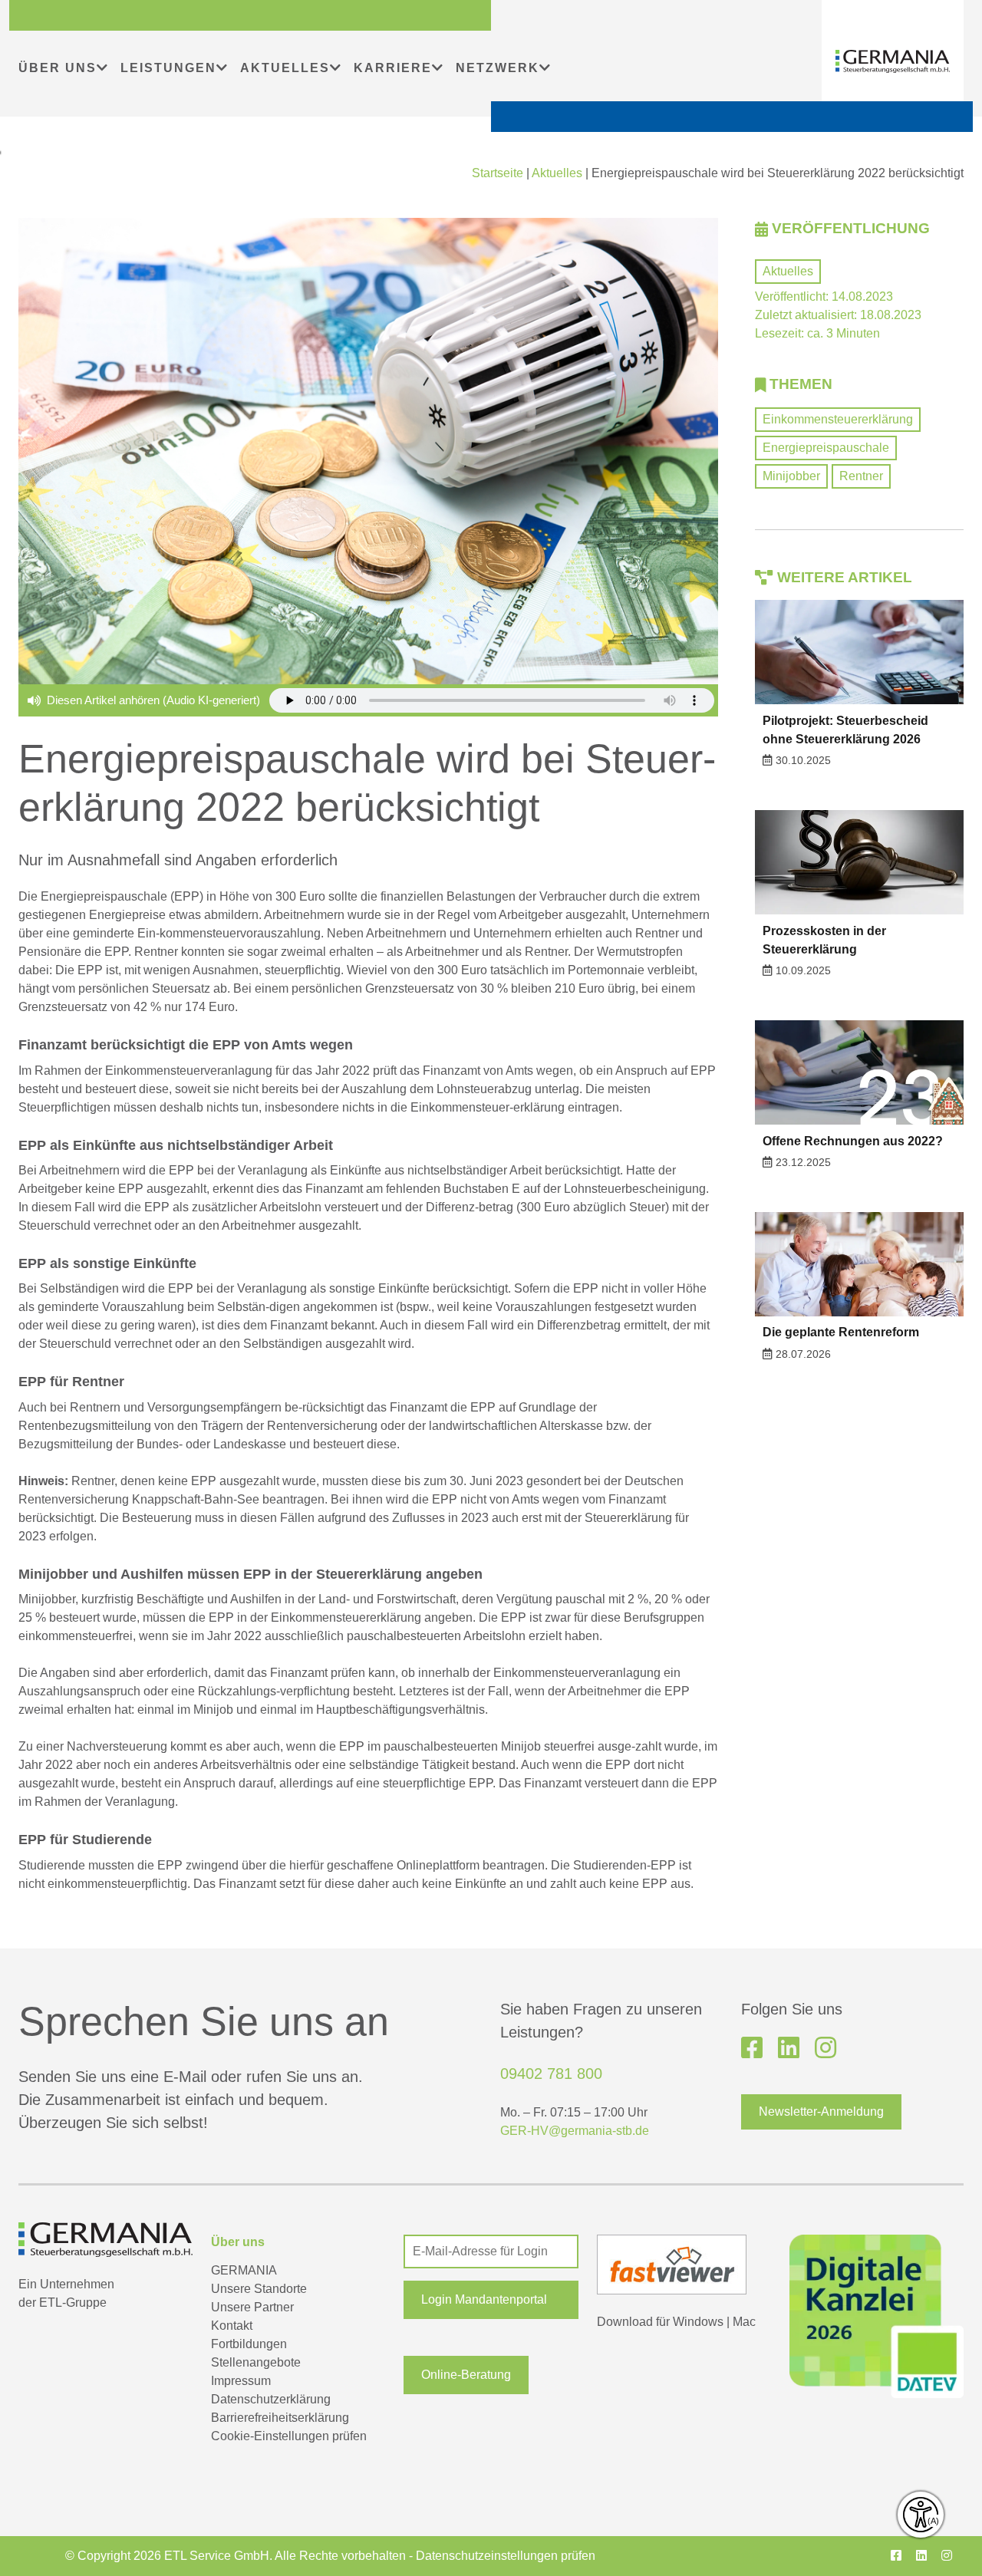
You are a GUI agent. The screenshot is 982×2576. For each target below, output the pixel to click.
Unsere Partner (252, 2307)
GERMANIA (244, 2270)
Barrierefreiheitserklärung (280, 2418)
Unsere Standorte (259, 2289)
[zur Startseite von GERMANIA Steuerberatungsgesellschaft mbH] (893, 61)
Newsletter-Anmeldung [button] (821, 2112)
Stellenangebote (256, 2362)
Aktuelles (557, 173)
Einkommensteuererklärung (838, 419)
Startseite (498, 173)
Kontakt (232, 2326)
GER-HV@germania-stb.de (575, 2131)
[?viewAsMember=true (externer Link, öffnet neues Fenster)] (789, 2048)
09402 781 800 (551, 2074)
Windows (698, 2322)
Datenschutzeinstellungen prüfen (506, 2556)
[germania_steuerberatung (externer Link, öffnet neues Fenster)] (825, 2048)
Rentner (861, 476)
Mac (744, 2322)
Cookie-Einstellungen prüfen (289, 2436)
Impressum (241, 2381)
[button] (491, 2300)
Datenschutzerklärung (271, 2399)
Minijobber (791, 476)
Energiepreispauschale (826, 448)
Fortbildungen (249, 2344)
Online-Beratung (466, 2375)
